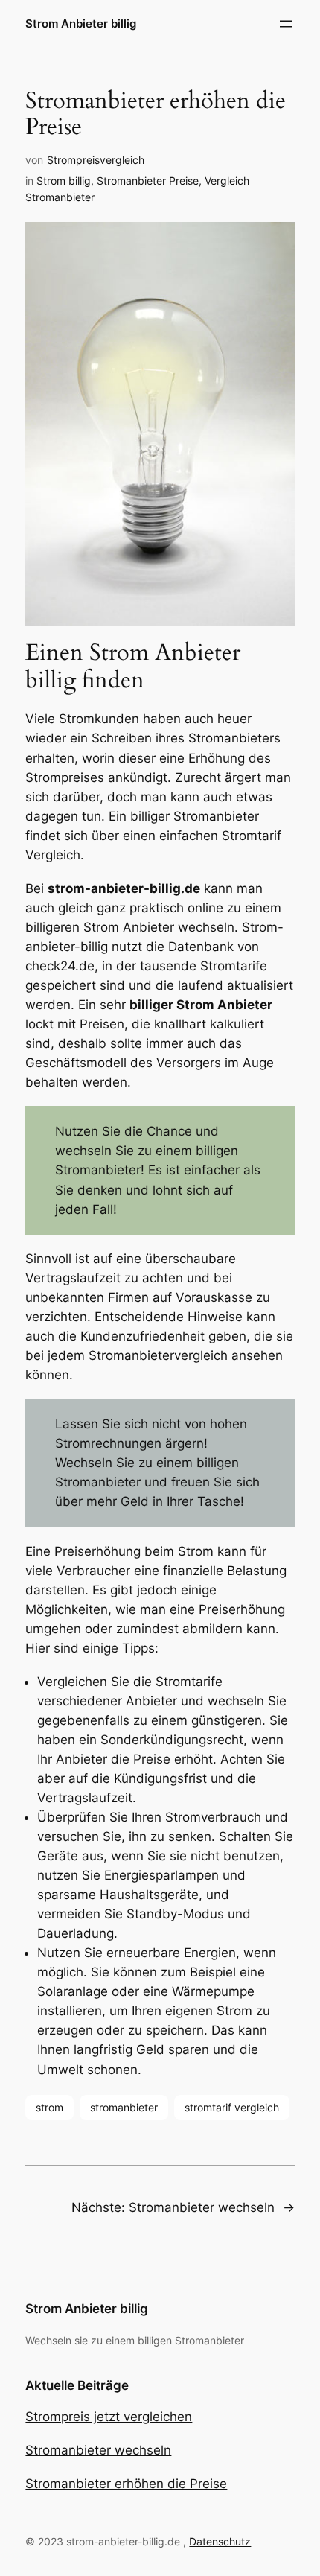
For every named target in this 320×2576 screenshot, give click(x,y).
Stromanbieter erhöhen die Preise (126, 2484)
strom (49, 2107)
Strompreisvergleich (96, 160)
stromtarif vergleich (232, 2107)
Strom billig (64, 181)
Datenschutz (220, 2541)
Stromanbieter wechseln (98, 2450)
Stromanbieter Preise (148, 181)
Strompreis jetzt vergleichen (109, 2417)
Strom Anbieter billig (81, 24)
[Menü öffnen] (286, 24)
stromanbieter (124, 2107)
